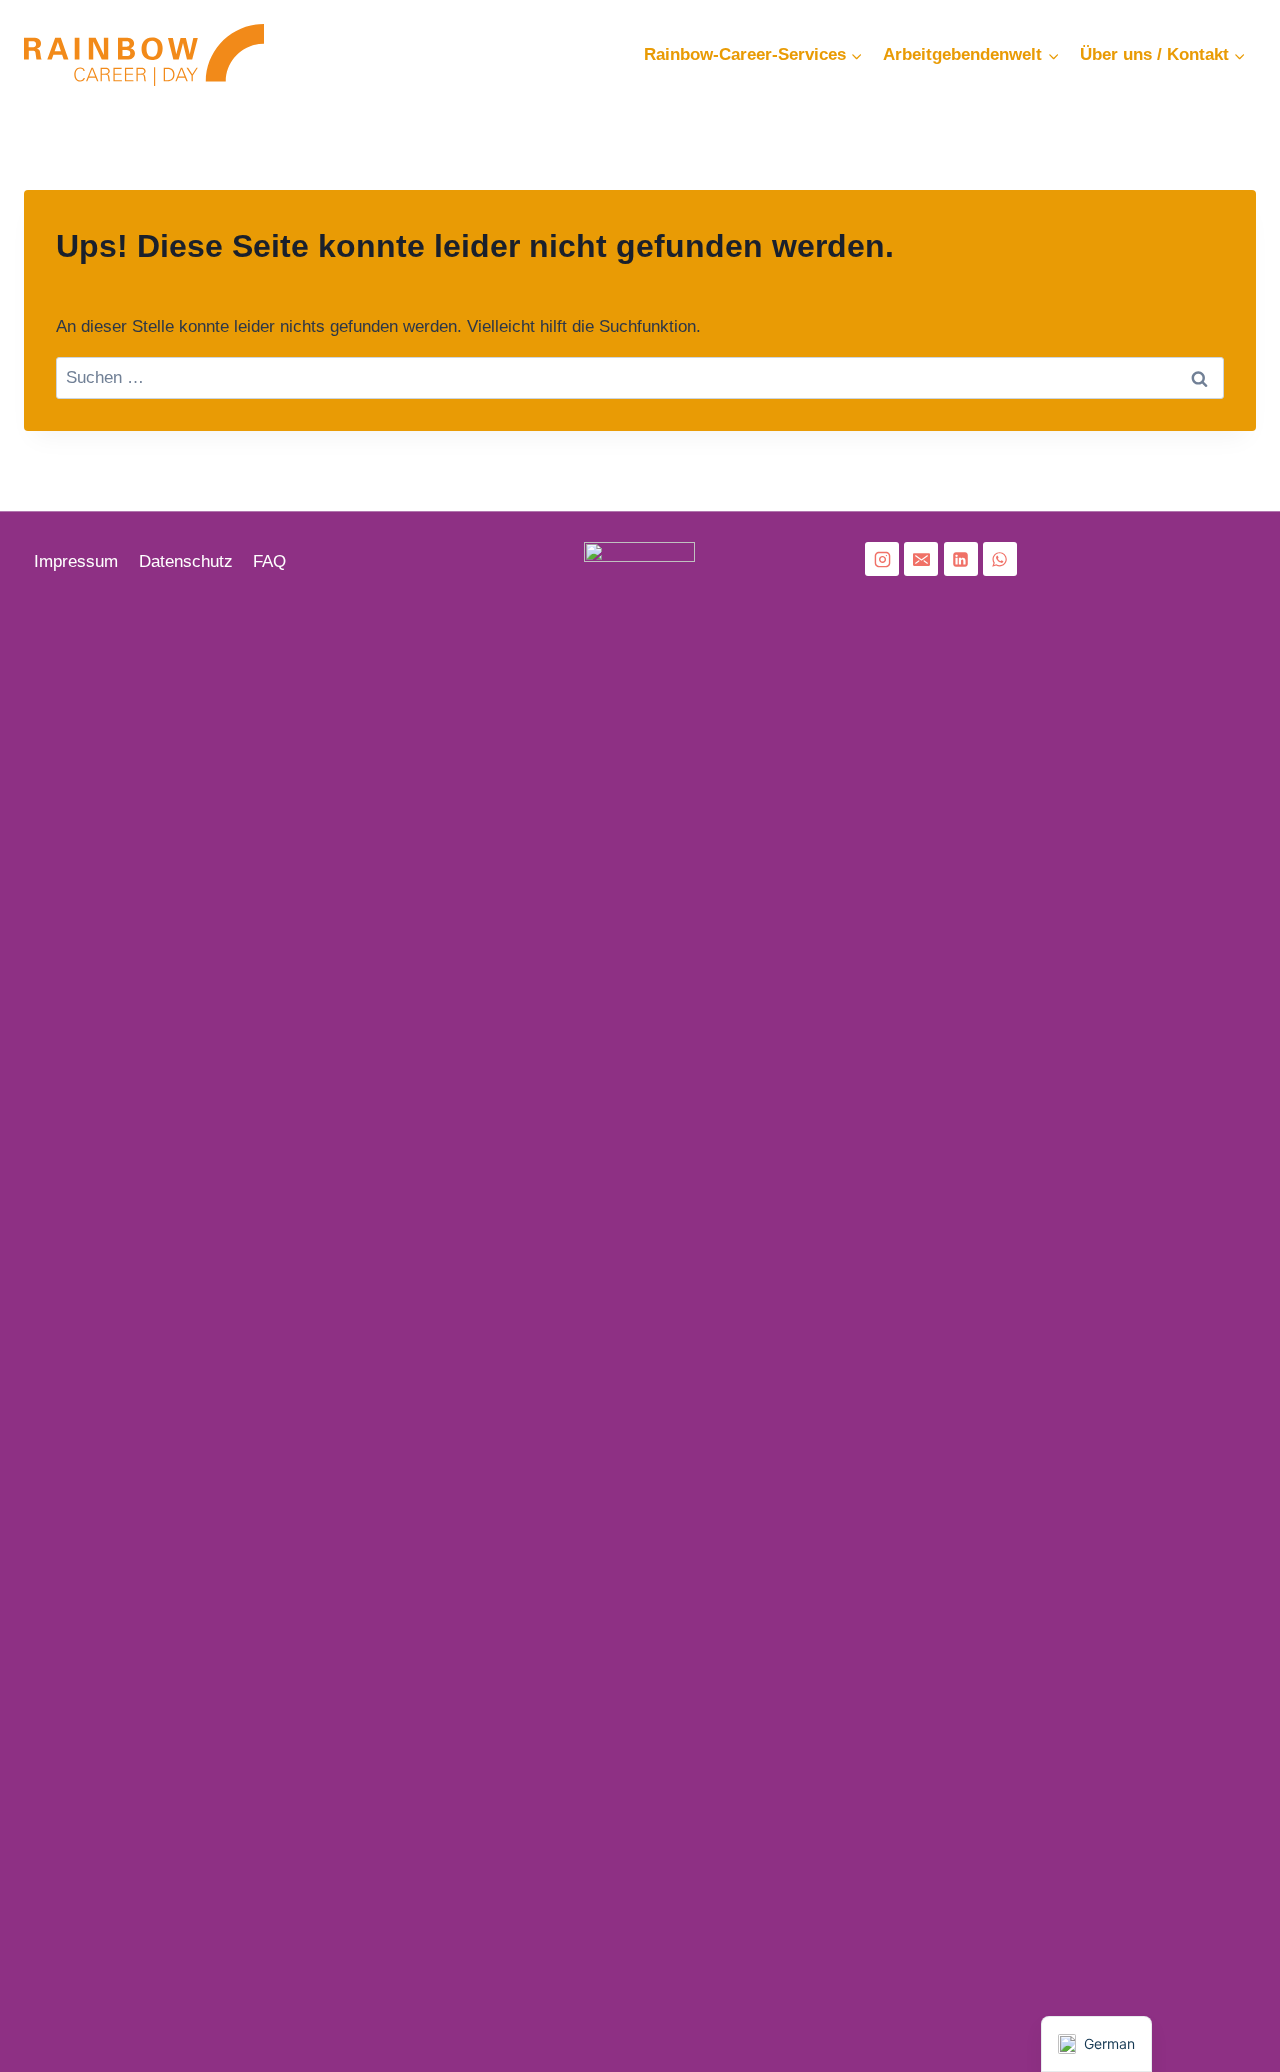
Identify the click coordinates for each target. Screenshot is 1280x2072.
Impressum (76, 561)
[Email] (921, 559)
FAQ (269, 561)
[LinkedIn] (961, 559)
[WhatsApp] (1000, 559)
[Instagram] (882, 559)
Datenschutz (186, 561)
